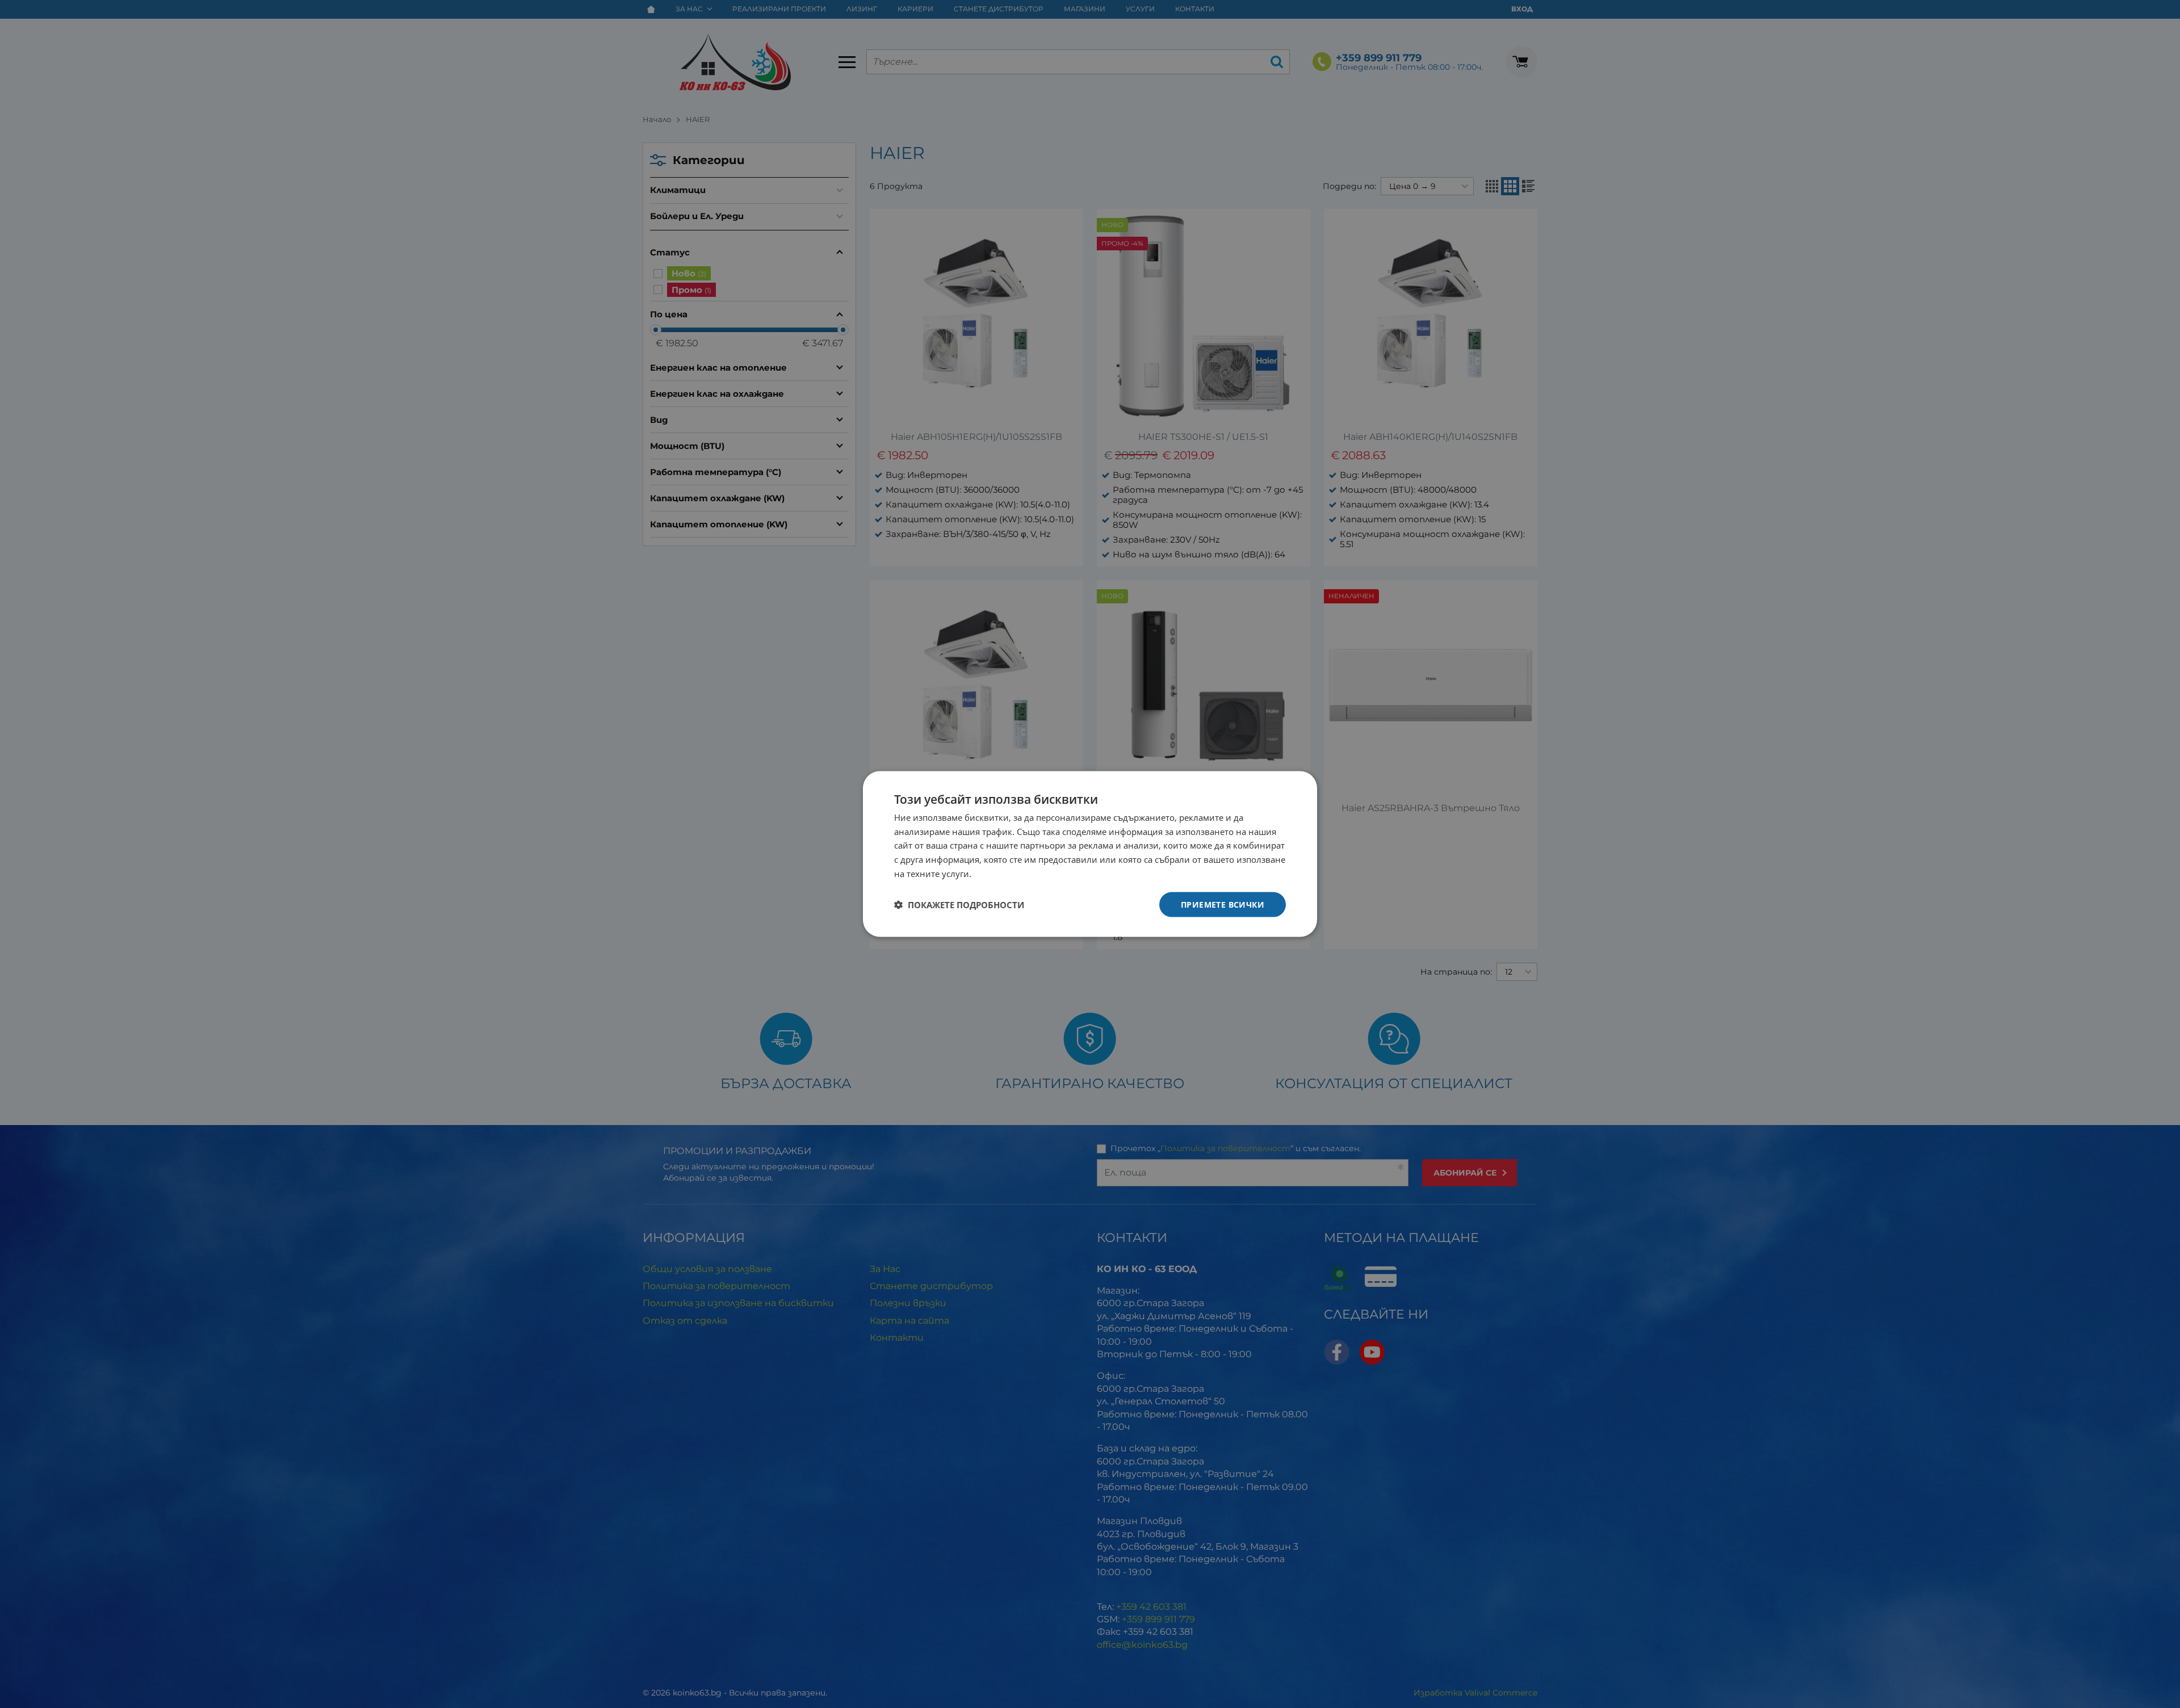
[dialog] (1090, 854)
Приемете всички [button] (1223, 904)
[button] (959, 905)
